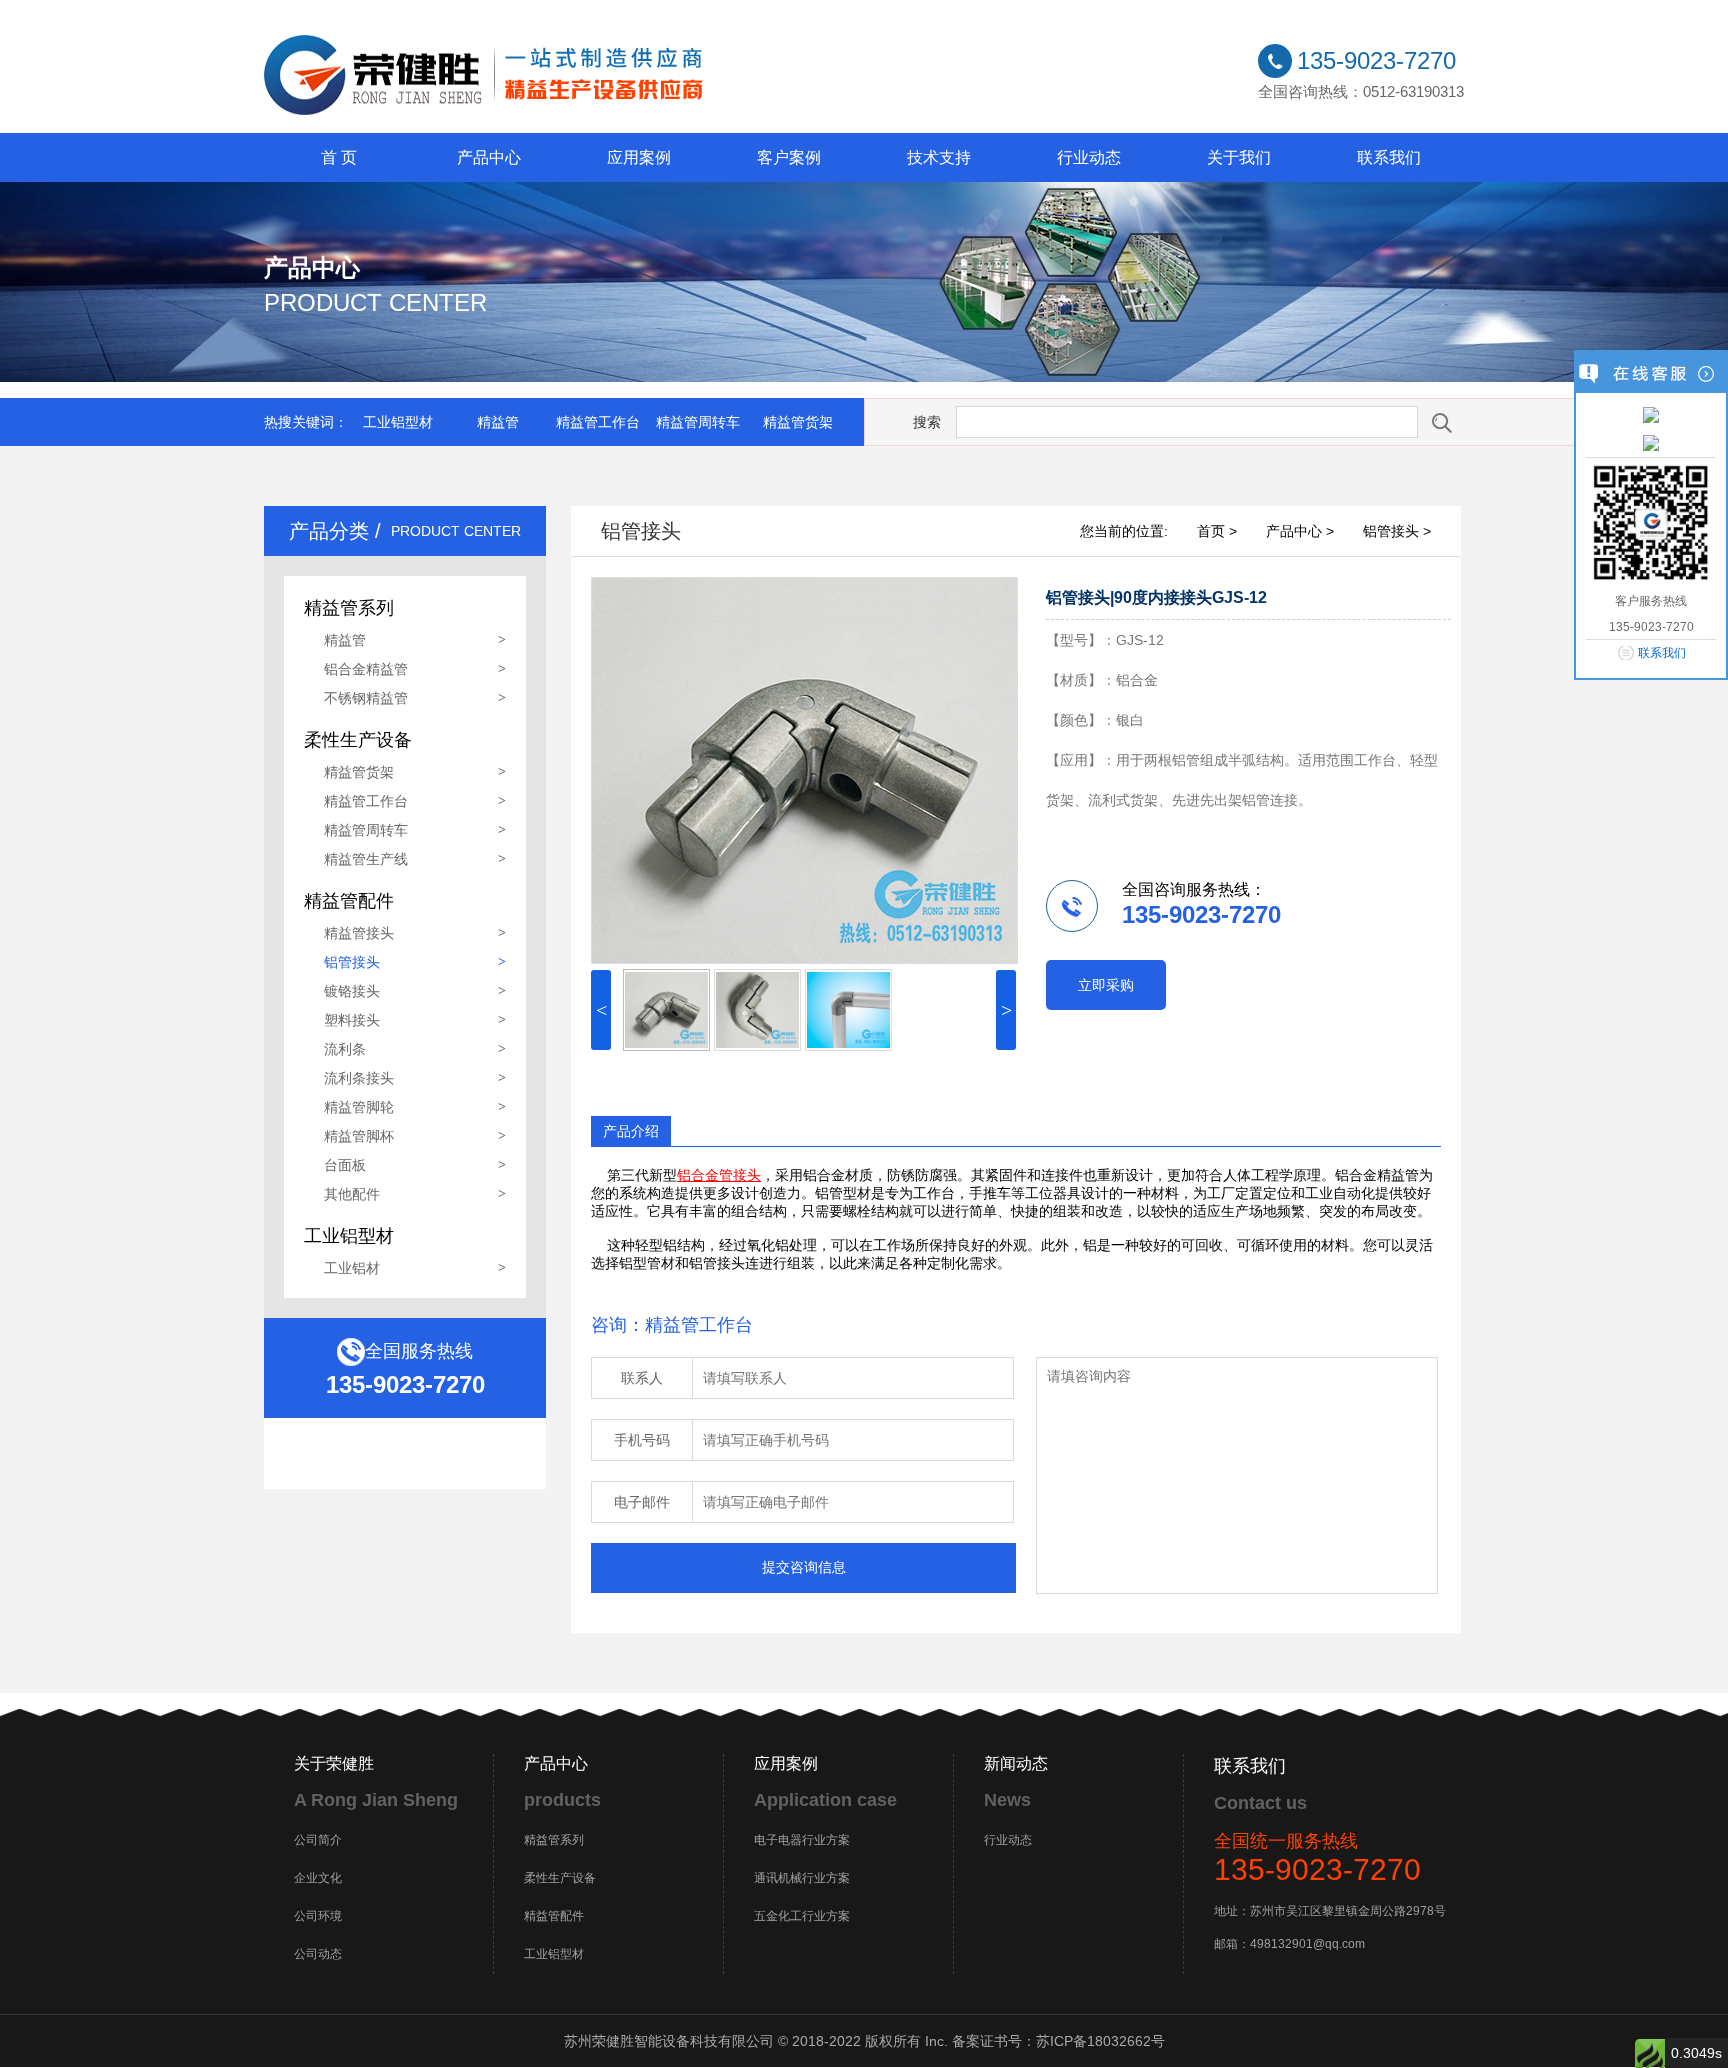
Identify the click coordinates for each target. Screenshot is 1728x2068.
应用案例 (639, 157)
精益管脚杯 (359, 1136)
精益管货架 (798, 422)
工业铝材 (352, 1268)
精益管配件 (554, 1916)
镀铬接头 (352, 991)
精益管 (498, 422)
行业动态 (1089, 157)
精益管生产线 (366, 859)
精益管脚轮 (359, 1107)
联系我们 (1389, 157)
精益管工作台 (598, 422)
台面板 (345, 1165)
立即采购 (1106, 985)
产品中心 (489, 157)
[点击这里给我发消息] (1651, 414)
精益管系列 (554, 1840)
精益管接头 (359, 933)
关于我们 (1239, 157)
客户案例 (789, 157)
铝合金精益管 (366, 669)
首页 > (1217, 531)
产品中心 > (1300, 531)
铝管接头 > (1397, 531)
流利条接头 (359, 1078)
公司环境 (318, 1916)
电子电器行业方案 (802, 1840)
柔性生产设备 (560, 1878)
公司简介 (318, 1840)
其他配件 (352, 1194)
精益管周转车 (698, 422)
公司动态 (318, 1954)
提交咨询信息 (804, 1567)
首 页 (339, 157)
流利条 (345, 1049)
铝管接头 (352, 962)
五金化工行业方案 (802, 1916)
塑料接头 (352, 1020)
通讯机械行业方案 (802, 1878)
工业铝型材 (398, 422)
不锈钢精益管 (366, 698)
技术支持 (939, 157)
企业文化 (318, 1878)
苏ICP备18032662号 (1100, 2041)
